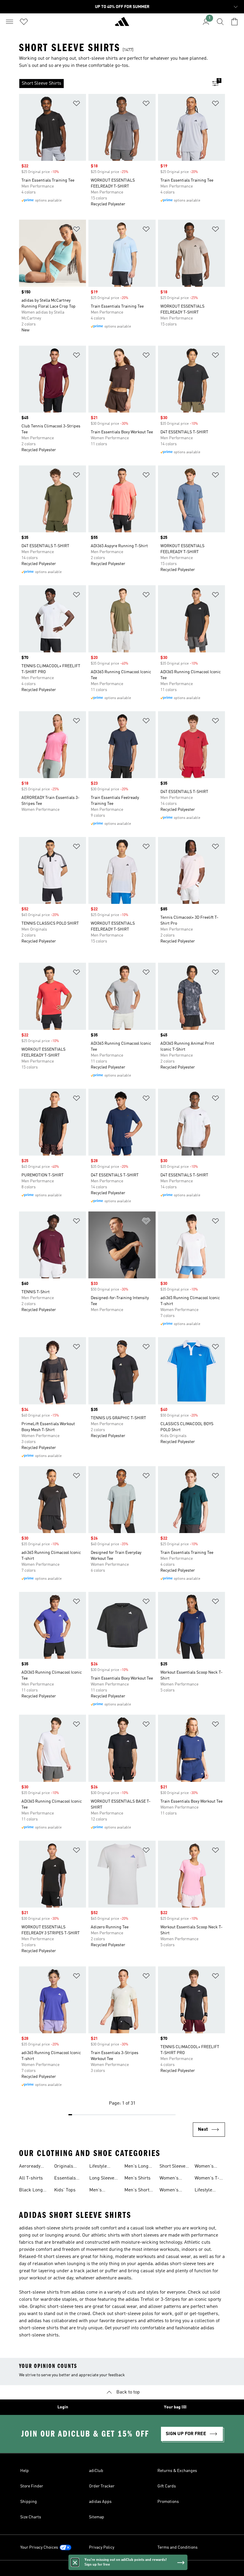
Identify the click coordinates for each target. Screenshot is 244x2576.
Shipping (29, 2502)
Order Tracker (102, 2486)
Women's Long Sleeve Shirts (172, 2179)
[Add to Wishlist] (76, 104)
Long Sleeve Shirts (102, 2179)
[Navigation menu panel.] (10, 22)
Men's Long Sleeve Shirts (138, 2167)
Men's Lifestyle (98, 2191)
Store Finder (32, 2486)
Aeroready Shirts (30, 2167)
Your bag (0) (175, 2407)
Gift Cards (167, 2486)
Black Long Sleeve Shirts (33, 2191)
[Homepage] (122, 24)
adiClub (96, 2471)
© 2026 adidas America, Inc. (122, 2568)
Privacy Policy (102, 2547)
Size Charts (31, 2517)
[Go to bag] (234, 22)
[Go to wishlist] (24, 22)
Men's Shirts (137, 2178)
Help (25, 2471)
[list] (112, 84)
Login (63, 2407)
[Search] (220, 22)
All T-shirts (31, 2178)
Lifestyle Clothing (98, 2167)
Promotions (168, 2502)
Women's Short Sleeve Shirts (208, 2167)
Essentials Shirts (65, 2179)
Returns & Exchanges (177, 2471)
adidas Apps (100, 2502)
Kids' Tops (65, 2190)
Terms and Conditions (177, 2547)
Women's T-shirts (207, 2179)
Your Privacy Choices (39, 2547)
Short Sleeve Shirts (172, 2167)
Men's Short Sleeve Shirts (138, 2191)
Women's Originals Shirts (169, 2191)
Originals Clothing (64, 2167)
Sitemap (97, 2517)
